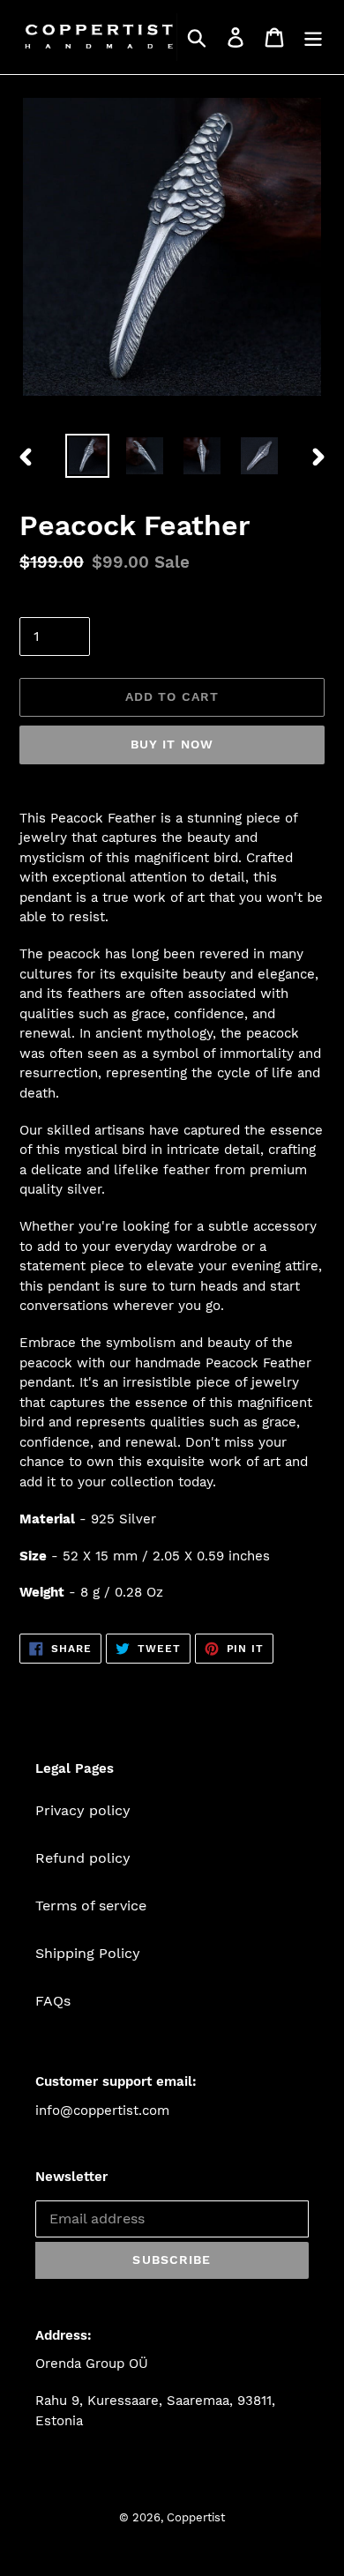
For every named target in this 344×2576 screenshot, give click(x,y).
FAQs (53, 2001)
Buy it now (172, 744)
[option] (88, 456)
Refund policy (83, 1858)
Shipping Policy (88, 1953)
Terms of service (91, 1906)
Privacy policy (83, 1810)
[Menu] (313, 37)
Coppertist (196, 2517)
